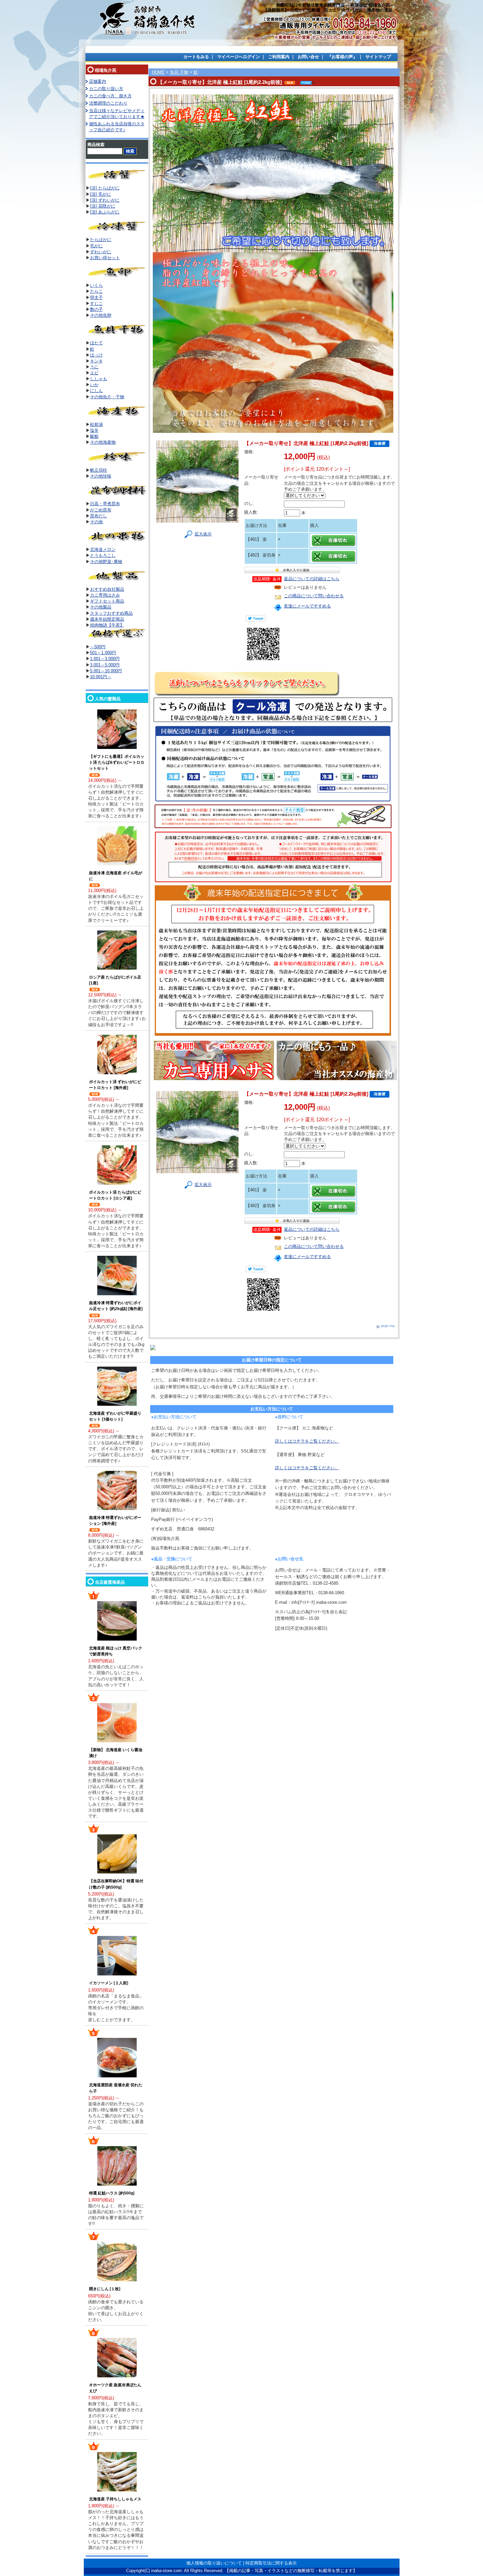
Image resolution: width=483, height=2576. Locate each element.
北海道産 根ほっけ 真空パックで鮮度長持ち (116, 1651)
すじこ (96, 303)
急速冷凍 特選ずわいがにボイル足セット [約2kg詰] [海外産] (116, 1306)
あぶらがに (109, 212)
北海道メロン (103, 549)
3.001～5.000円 (105, 665)
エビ (94, 373)
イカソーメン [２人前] (109, 1983)
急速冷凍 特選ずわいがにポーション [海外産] (115, 1521)
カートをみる (196, 57)
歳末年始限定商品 (107, 619)
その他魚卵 (101, 315)
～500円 (98, 647)
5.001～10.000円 (106, 671)
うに (94, 367)
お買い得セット (105, 258)
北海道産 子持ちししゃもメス (115, 2499)
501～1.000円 (103, 653)
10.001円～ (101, 677)
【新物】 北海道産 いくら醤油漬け (116, 1753)
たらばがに (101, 240)
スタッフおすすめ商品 (111, 613)
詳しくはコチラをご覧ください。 (307, 1441)
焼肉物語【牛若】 (107, 625)
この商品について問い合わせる (314, 596)
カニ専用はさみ (105, 595)
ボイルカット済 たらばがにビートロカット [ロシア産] (115, 1195)
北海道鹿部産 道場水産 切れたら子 (116, 2088)
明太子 (96, 297)
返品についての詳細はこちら (312, 579)
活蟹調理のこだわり (108, 103)
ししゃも (99, 379)
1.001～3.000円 (105, 659)
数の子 (96, 309)
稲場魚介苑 (106, 70)
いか (94, 385)
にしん (96, 391)
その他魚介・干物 (107, 397)
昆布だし (99, 516)
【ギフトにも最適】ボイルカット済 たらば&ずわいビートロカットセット (117, 762)
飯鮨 (94, 436)
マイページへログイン (239, 57)
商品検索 (96, 145)
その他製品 (101, 607)
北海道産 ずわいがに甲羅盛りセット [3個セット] (115, 1416)
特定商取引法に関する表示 (271, 2563)
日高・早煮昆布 (105, 504)
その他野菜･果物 (106, 562)
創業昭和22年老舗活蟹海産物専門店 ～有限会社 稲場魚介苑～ (335, 5)
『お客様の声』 (342, 57)
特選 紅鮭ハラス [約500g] (112, 2193)
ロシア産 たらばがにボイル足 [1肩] (115, 980)
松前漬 (96, 424)
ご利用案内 (279, 57)
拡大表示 (203, 534)
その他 (96, 522)
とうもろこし (103, 555)
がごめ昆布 (101, 510)
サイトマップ (378, 57)
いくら (96, 285)
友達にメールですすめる (307, 606)
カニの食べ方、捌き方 (110, 96)
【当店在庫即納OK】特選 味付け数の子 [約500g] (116, 1884)
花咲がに (107, 206)
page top (388, 1326)
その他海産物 (103, 442)
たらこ (96, 291)
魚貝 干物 (179, 72)
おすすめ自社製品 (107, 589)
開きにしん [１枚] (105, 2289)
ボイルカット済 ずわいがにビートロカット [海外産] (115, 1085)
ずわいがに (109, 200)
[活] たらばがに (105, 188)
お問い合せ (308, 57)
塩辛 (94, 430)
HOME (158, 72)
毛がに (105, 194)
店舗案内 (98, 81)
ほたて (96, 343)
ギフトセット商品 (107, 601)
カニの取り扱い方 (106, 89)
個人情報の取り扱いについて (214, 2563)
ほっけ (96, 355)
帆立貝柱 (99, 470)
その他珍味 (101, 476)
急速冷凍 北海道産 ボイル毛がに (116, 876)
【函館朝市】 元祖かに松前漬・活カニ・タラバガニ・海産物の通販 (328, 10)
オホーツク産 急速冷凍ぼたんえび (115, 2388)
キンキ (96, 361)
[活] (94, 194)
